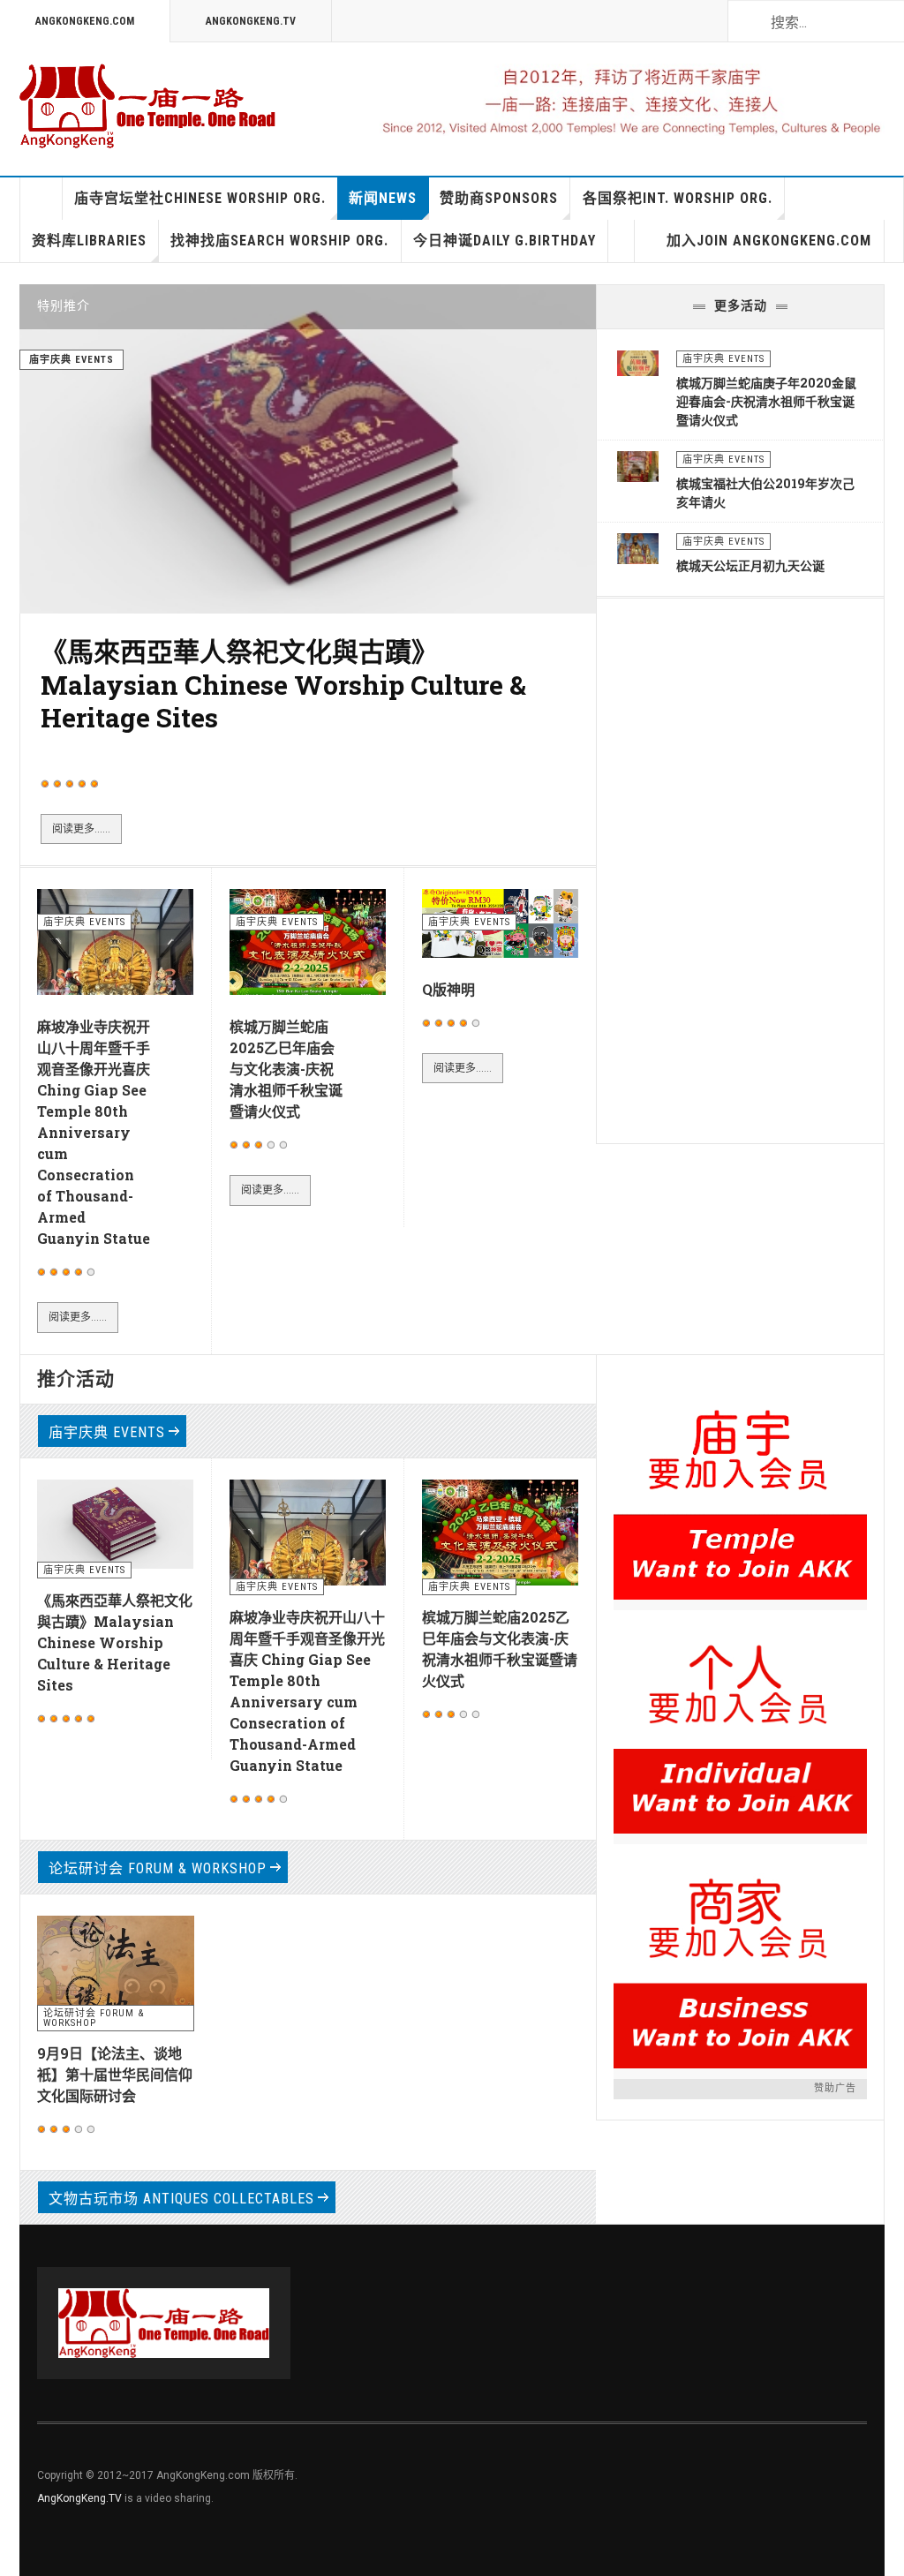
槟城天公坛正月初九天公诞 (750, 565)
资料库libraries (89, 241)
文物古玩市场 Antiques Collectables (181, 2199)
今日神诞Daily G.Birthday (505, 241)
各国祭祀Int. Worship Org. (678, 198)
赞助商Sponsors (499, 198)
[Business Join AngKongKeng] (740, 1956)
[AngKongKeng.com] (147, 106)
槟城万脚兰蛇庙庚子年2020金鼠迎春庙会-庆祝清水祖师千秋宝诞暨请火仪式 (766, 401)
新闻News (383, 198)
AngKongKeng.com (85, 21)
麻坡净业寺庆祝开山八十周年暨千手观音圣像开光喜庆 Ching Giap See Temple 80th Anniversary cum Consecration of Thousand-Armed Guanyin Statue (94, 1132)
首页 (41, 199)
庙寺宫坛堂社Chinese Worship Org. (200, 198)
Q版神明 (448, 989)
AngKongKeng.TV (251, 21)
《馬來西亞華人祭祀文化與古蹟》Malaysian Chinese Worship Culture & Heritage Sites (283, 684)
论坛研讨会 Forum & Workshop (158, 1868)
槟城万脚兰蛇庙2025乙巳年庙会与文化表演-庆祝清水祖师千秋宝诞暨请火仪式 (286, 1069)
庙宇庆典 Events (107, 1432)
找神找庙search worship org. (279, 241)
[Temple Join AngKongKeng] (740, 1488)
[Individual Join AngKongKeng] (740, 1722)
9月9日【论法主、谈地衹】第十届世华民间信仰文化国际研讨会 (115, 2074)
